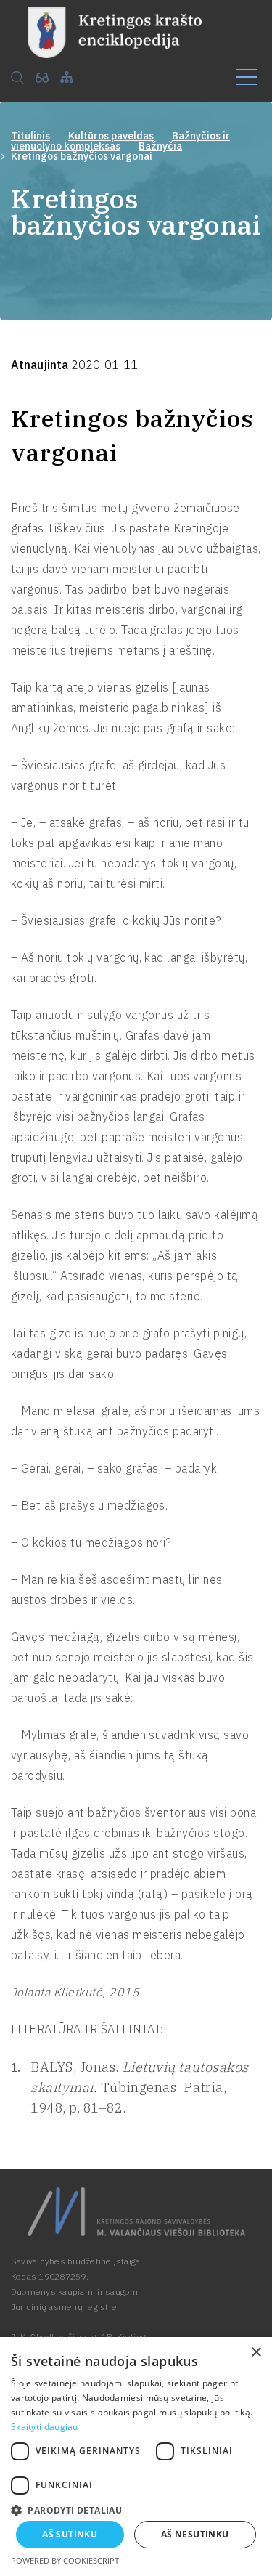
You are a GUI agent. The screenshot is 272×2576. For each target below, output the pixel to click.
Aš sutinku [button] (70, 2534)
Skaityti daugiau (45, 2427)
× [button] (256, 2353)
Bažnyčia (160, 146)
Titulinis (30, 136)
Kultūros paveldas (111, 136)
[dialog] (136, 2456)
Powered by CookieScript (65, 2560)
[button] (136, 2509)
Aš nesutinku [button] (195, 2534)
